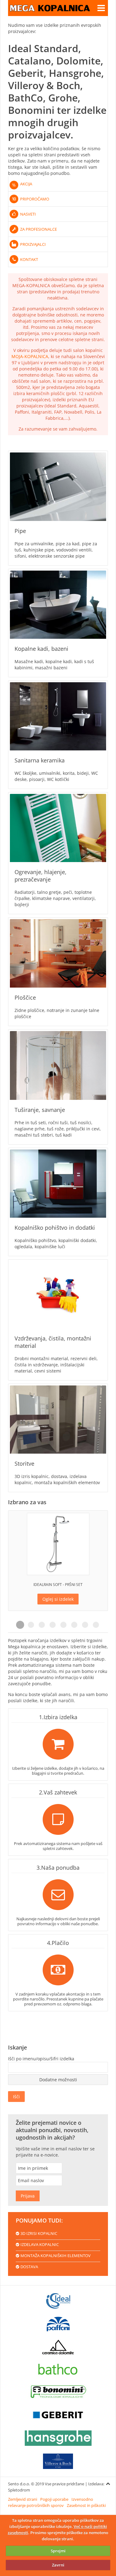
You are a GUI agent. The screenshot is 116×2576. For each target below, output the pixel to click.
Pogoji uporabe (54, 2499)
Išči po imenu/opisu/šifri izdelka (41, 2059)
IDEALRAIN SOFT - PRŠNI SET (58, 1585)
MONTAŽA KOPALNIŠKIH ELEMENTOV (56, 2256)
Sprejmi (58, 2551)
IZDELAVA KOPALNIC (40, 2244)
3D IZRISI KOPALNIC (39, 2233)
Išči (16, 2097)
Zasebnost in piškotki (86, 2505)
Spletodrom (19, 2490)
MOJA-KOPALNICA (30, 356)
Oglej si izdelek (58, 1599)
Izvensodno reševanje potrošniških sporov (51, 2502)
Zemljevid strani (23, 2499)
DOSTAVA (29, 2267)
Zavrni (58, 2565)
